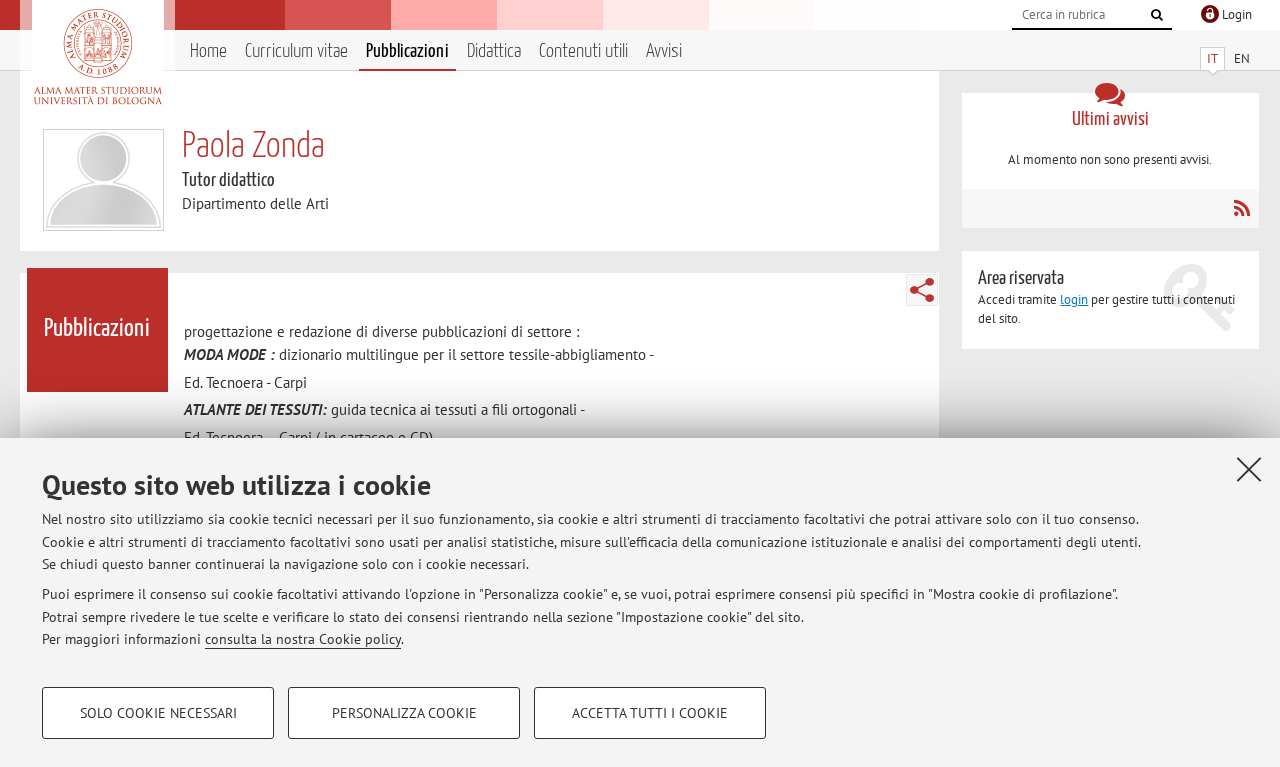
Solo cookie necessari (158, 713)
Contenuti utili (583, 51)
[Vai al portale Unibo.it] (97, 57)
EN (1242, 58)
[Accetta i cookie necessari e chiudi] (1249, 469)
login (1074, 299)
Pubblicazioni (407, 51)
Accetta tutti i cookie (650, 713)
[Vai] (1157, 15)
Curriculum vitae (296, 51)
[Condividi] (922, 290)
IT (1212, 58)
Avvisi (664, 51)
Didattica (494, 51)
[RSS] (1241, 208)
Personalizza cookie (404, 713)
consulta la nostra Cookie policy (303, 639)
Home (208, 51)
